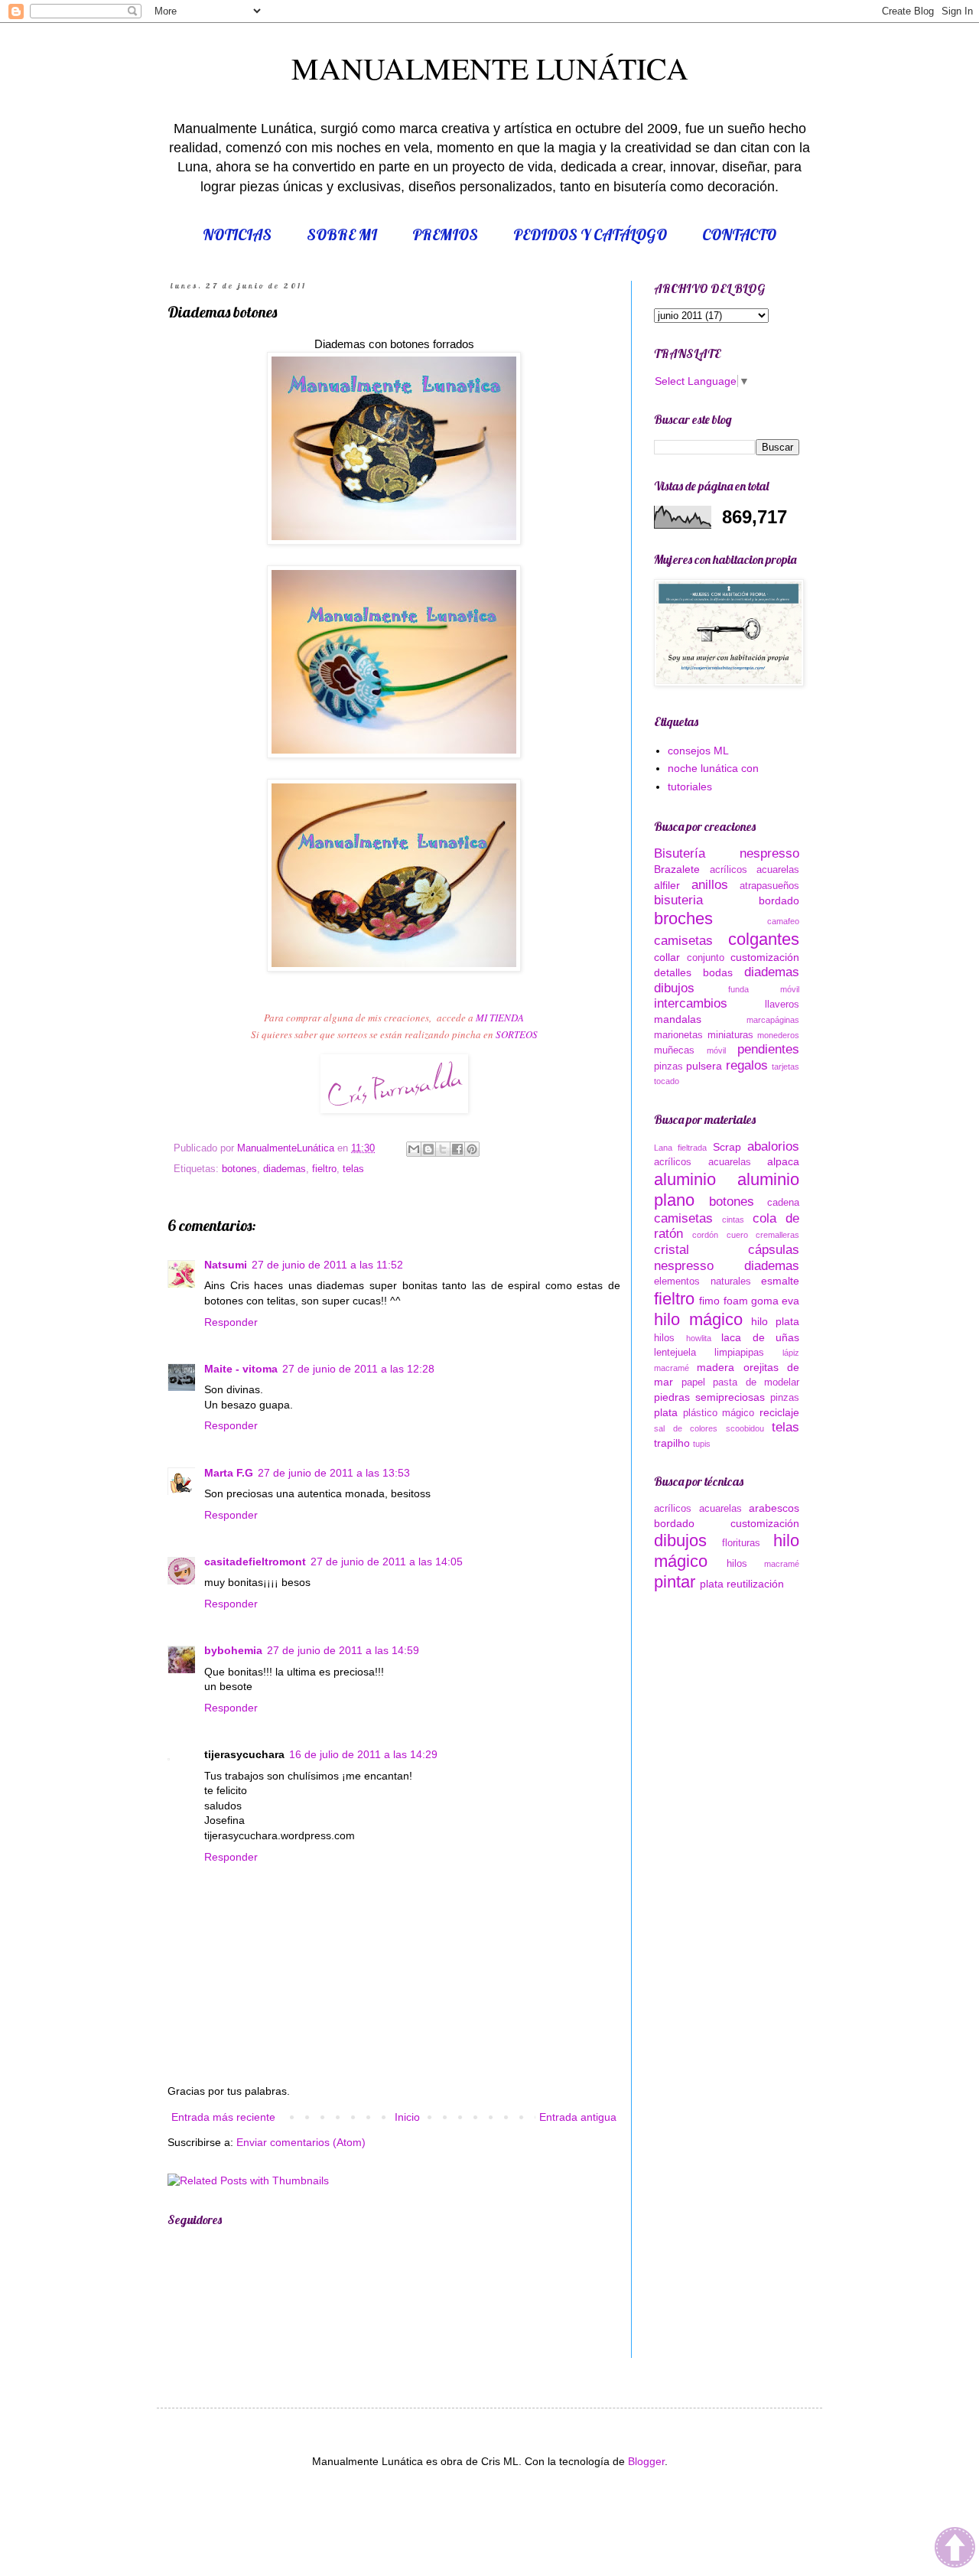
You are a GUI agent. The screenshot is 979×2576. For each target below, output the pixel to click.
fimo (709, 1301)
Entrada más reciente (223, 2117)
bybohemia (233, 1650)
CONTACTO (739, 234)
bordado (779, 900)
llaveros (782, 1005)
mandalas (678, 1019)
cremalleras (777, 1235)
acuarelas (778, 870)
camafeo (783, 921)
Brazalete (677, 869)
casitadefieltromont (255, 1562)
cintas (733, 1220)
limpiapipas (739, 1353)
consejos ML (698, 751)
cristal (672, 1250)
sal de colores (686, 1428)
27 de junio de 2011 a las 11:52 (327, 1265)
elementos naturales (703, 1281)
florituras (741, 1543)
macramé (672, 1368)
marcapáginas (773, 1020)
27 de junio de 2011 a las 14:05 (387, 1562)
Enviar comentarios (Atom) (301, 2142)
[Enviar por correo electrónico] (414, 1149)
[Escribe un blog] (428, 1149)
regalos (747, 1065)
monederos (778, 1035)
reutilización (755, 1584)
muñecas (674, 1050)
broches (683, 918)
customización (765, 957)
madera (716, 1367)
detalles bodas (693, 972)
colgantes (764, 939)
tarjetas (785, 1067)
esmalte (780, 1281)
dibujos (674, 988)
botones (239, 1169)
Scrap (727, 1147)
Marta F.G (229, 1473)
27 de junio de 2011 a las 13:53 (334, 1473)
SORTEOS (517, 1034)
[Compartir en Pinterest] (472, 1149)
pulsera (704, 1066)
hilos (664, 1338)
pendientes (768, 1049)
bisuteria (678, 900)
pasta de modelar (756, 1382)
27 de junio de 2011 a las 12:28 (358, 1369)
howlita (699, 1338)
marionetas (678, 1035)
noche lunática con (713, 768)
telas (353, 1169)
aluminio (685, 1179)
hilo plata (775, 1321)
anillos (710, 885)
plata (666, 1412)
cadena (783, 1203)
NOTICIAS (237, 234)
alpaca (783, 1161)
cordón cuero (720, 1235)
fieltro (324, 1169)
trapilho (672, 1443)
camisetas (683, 941)
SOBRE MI (342, 234)
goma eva (775, 1301)
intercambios (691, 1003)
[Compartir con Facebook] (457, 1149)
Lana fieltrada (680, 1148)
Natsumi (226, 1265)
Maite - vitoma (241, 1369)
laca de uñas (760, 1337)
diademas (285, 1169)
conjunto (706, 958)
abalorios (773, 1146)
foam (736, 1301)
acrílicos (729, 870)
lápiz (791, 1353)
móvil (716, 1050)
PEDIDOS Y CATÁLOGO (590, 234)
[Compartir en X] (443, 1149)
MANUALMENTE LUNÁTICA (490, 68)
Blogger (646, 2461)
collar (667, 957)
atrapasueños (769, 886)
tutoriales (690, 786)
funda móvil (764, 989)
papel (693, 1382)
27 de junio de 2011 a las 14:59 (343, 1650)
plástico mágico (719, 1413)
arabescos (774, 1508)
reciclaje (779, 1412)
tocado (667, 1081)
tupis (702, 1444)
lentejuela (675, 1353)
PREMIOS (445, 234)
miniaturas (730, 1035)
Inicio (407, 2117)
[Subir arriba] (955, 2550)
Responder (231, 1322)
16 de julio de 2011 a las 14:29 (363, 1754)
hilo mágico (698, 1319)
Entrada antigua (578, 2117)
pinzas (668, 1067)
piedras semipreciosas (709, 1397)
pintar (675, 1582)
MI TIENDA (500, 1018)
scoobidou (745, 1428)
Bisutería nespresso (727, 853)
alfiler (667, 885)
